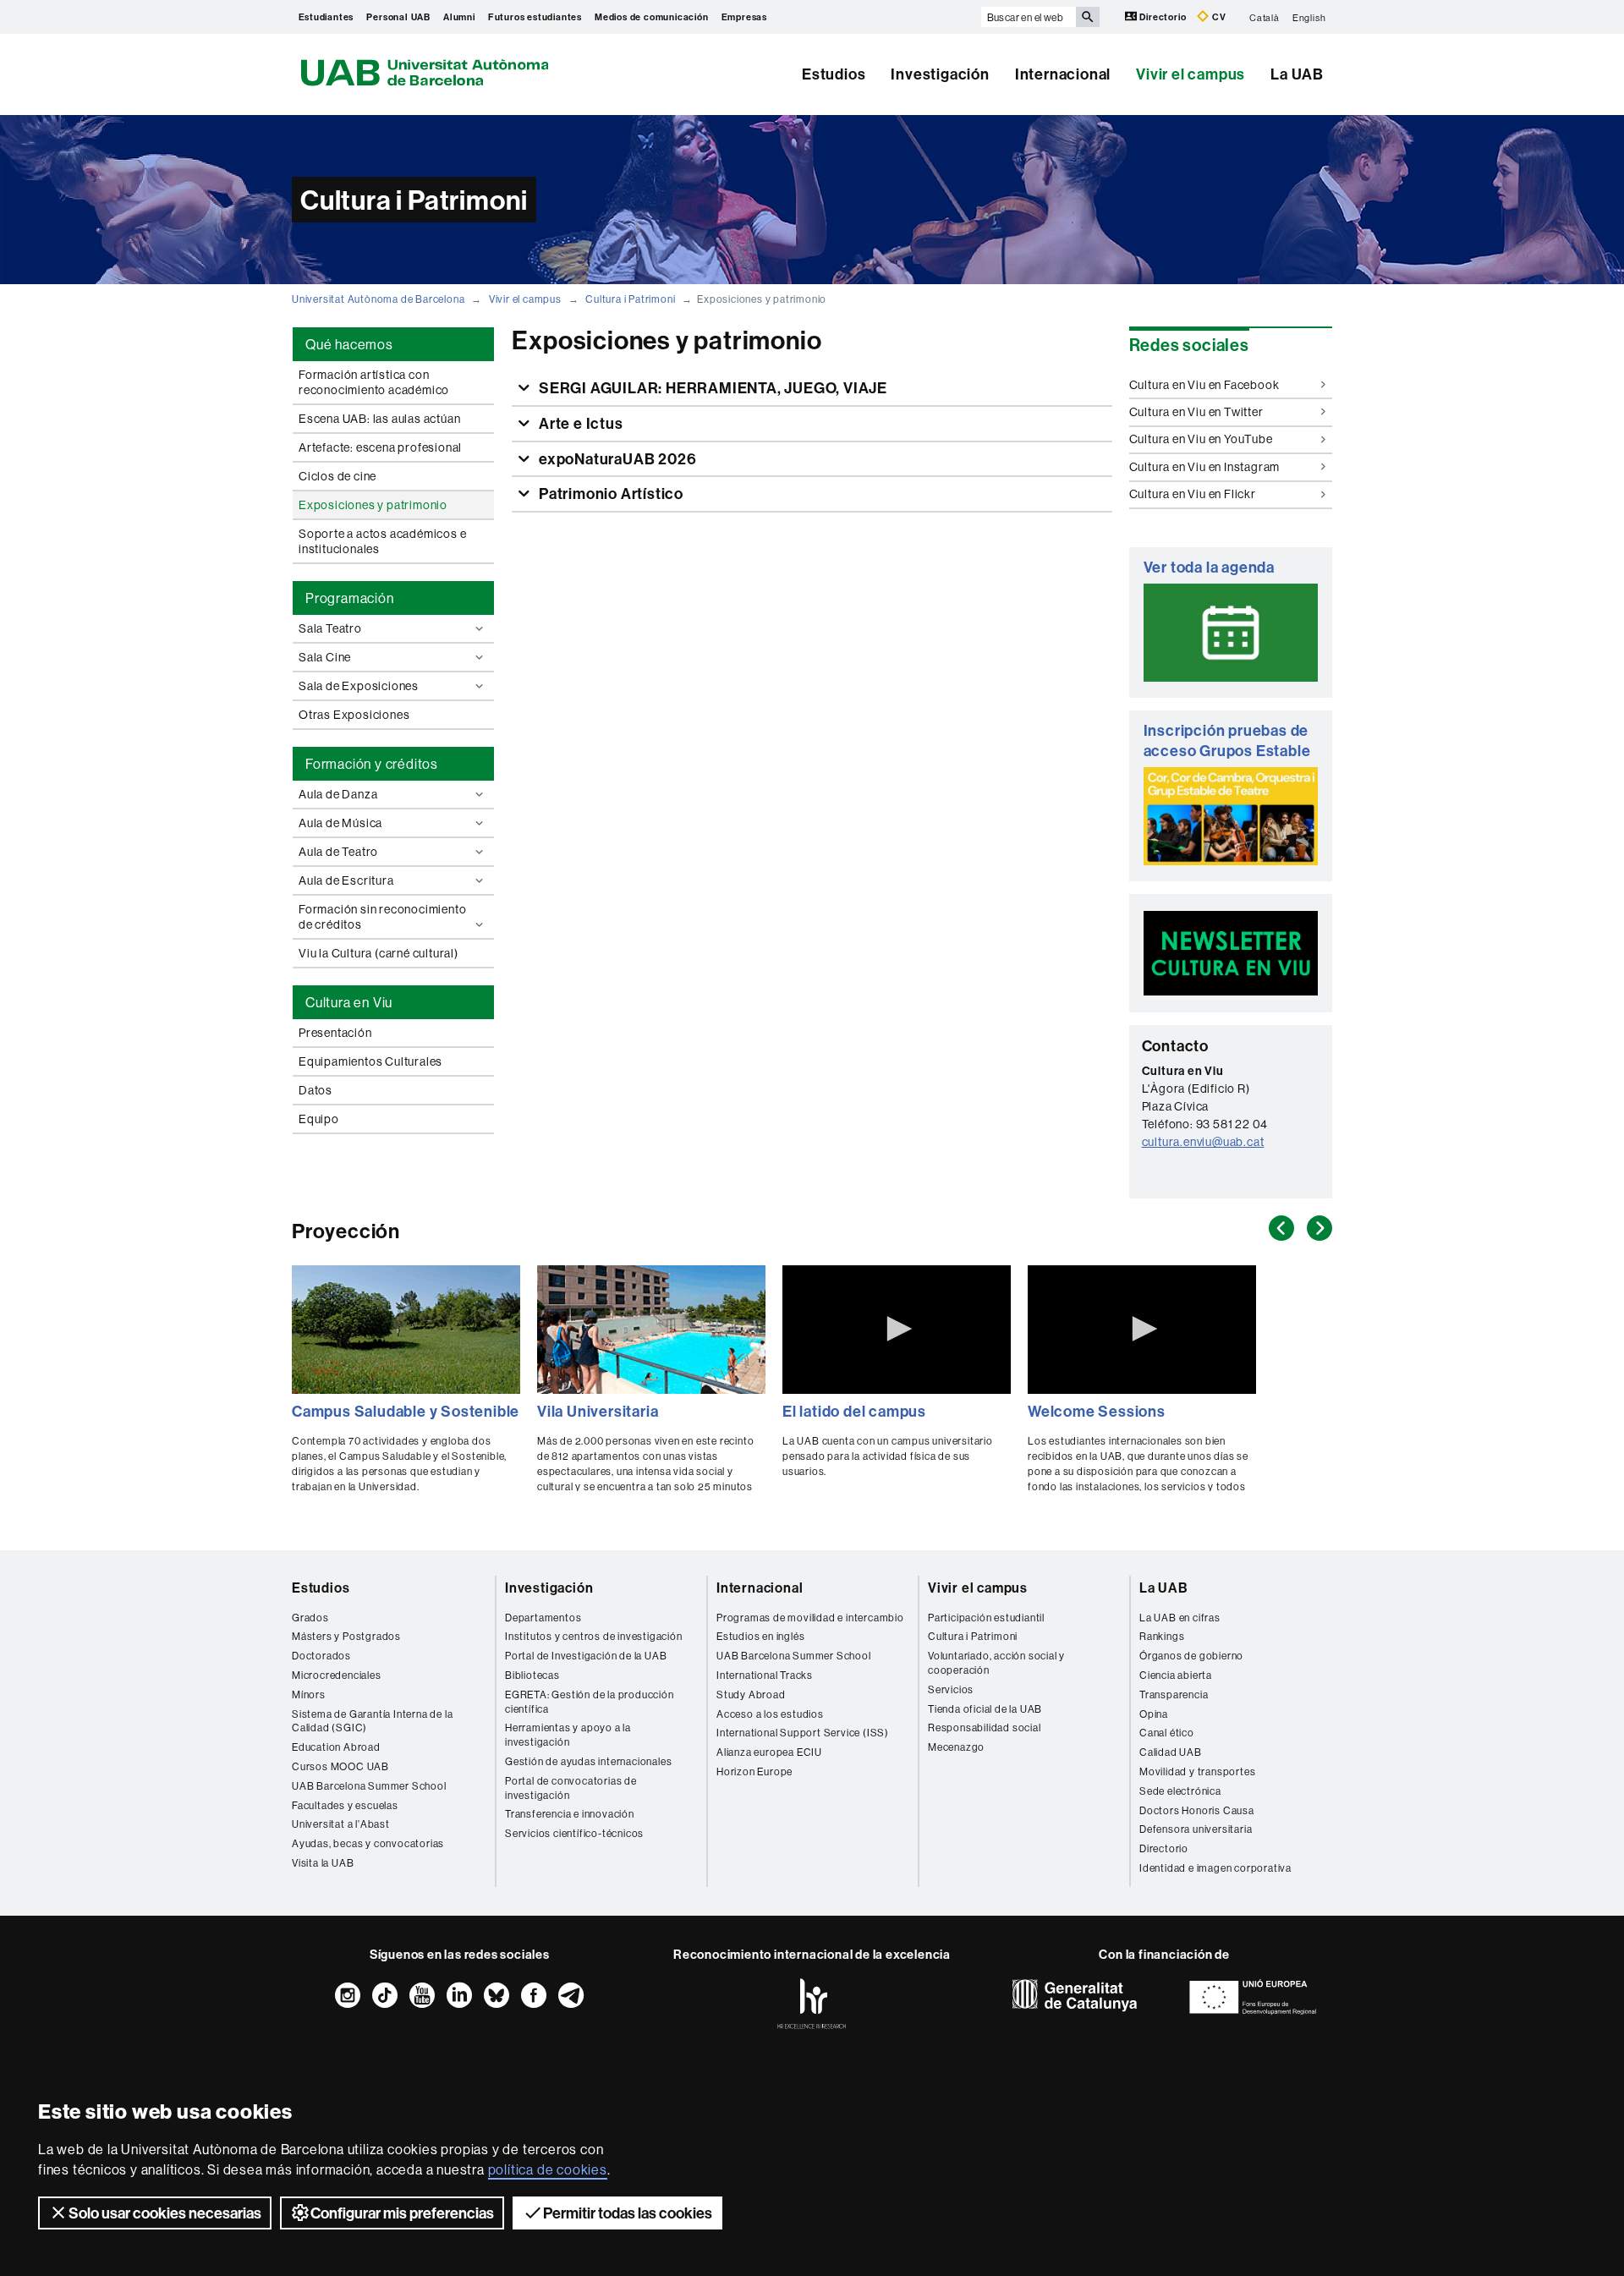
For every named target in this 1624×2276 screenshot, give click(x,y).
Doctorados (321, 1656)
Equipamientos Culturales (370, 1061)
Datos (315, 1090)
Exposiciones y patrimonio (373, 505)
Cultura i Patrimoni (630, 299)
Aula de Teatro (338, 852)
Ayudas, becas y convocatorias (368, 1843)
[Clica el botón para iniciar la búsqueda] (1088, 17)
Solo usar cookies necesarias (165, 2213)
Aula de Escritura (346, 880)
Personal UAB (398, 17)
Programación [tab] (350, 598)
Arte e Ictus (579, 423)
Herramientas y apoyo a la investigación (568, 1735)
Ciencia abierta (1176, 1675)
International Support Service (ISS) (803, 1733)
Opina (1154, 1714)
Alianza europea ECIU (769, 1752)
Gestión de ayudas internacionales (588, 1761)
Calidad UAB (1171, 1752)
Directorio (1163, 17)
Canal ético (1167, 1733)
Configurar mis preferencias (402, 2213)
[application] (897, 1330)
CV (1218, 17)
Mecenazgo (956, 1747)
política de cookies (548, 2169)
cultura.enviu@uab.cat (1203, 1142)
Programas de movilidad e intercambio (810, 1618)
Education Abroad (336, 1747)
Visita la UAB (323, 1863)
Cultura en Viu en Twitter (1196, 412)
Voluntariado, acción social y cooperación (996, 1663)
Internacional (1063, 74)
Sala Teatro (330, 628)
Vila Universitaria (598, 1411)
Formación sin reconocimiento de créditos (382, 917)
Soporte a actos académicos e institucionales (382, 541)
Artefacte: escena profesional (380, 447)
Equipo (319, 1119)
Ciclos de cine (337, 476)
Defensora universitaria (1196, 1829)
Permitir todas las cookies (628, 2213)
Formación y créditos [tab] (372, 764)
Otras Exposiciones (354, 715)
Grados (310, 1618)
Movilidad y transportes (1197, 1771)
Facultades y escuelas (345, 1805)
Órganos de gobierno (1191, 1656)
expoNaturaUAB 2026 (616, 459)
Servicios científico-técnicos (574, 1833)
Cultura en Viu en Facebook (1204, 385)
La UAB (1297, 74)
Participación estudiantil (986, 1618)
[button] (897, 1329)
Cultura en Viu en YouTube (1201, 439)
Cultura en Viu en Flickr (1193, 494)
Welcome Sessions (1097, 1411)
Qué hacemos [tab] (349, 344)
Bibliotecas (532, 1675)
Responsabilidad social (985, 1728)
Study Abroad (751, 1695)
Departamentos (543, 1618)
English (1309, 17)
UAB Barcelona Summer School (369, 1786)
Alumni (459, 17)
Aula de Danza (338, 794)
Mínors (309, 1695)
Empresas (744, 17)
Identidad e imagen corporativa (1215, 1868)
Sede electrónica (1180, 1791)
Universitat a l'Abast (341, 1824)
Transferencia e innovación (570, 1814)
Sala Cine (325, 657)
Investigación (940, 74)
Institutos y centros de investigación (594, 1636)
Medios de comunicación (652, 17)
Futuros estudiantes (535, 17)
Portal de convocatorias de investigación (571, 1788)
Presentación (335, 1033)
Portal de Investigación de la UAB (586, 1656)
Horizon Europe (754, 1771)
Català (1265, 17)
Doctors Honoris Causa (1197, 1810)
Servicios (951, 1689)
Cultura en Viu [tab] (349, 1002)
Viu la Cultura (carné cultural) (379, 953)
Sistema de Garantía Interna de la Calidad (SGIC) (372, 1721)
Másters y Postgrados (346, 1636)
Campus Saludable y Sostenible (406, 1411)
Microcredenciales (337, 1675)
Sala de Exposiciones (359, 686)
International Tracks (765, 1675)
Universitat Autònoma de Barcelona (378, 299)
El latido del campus (854, 1411)
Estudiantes (326, 17)
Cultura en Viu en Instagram (1205, 467)
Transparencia (1174, 1695)
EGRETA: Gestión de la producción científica (590, 1702)
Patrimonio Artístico (609, 494)
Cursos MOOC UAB (340, 1766)
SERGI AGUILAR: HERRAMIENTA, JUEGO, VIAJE (711, 388)
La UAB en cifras (1180, 1618)
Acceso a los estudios (770, 1714)
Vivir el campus (1191, 74)
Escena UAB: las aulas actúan (379, 419)
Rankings (1162, 1636)
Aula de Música (340, 823)
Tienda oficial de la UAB (985, 1709)
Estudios (834, 74)
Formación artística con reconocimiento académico (374, 382)
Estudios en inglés (760, 1636)
